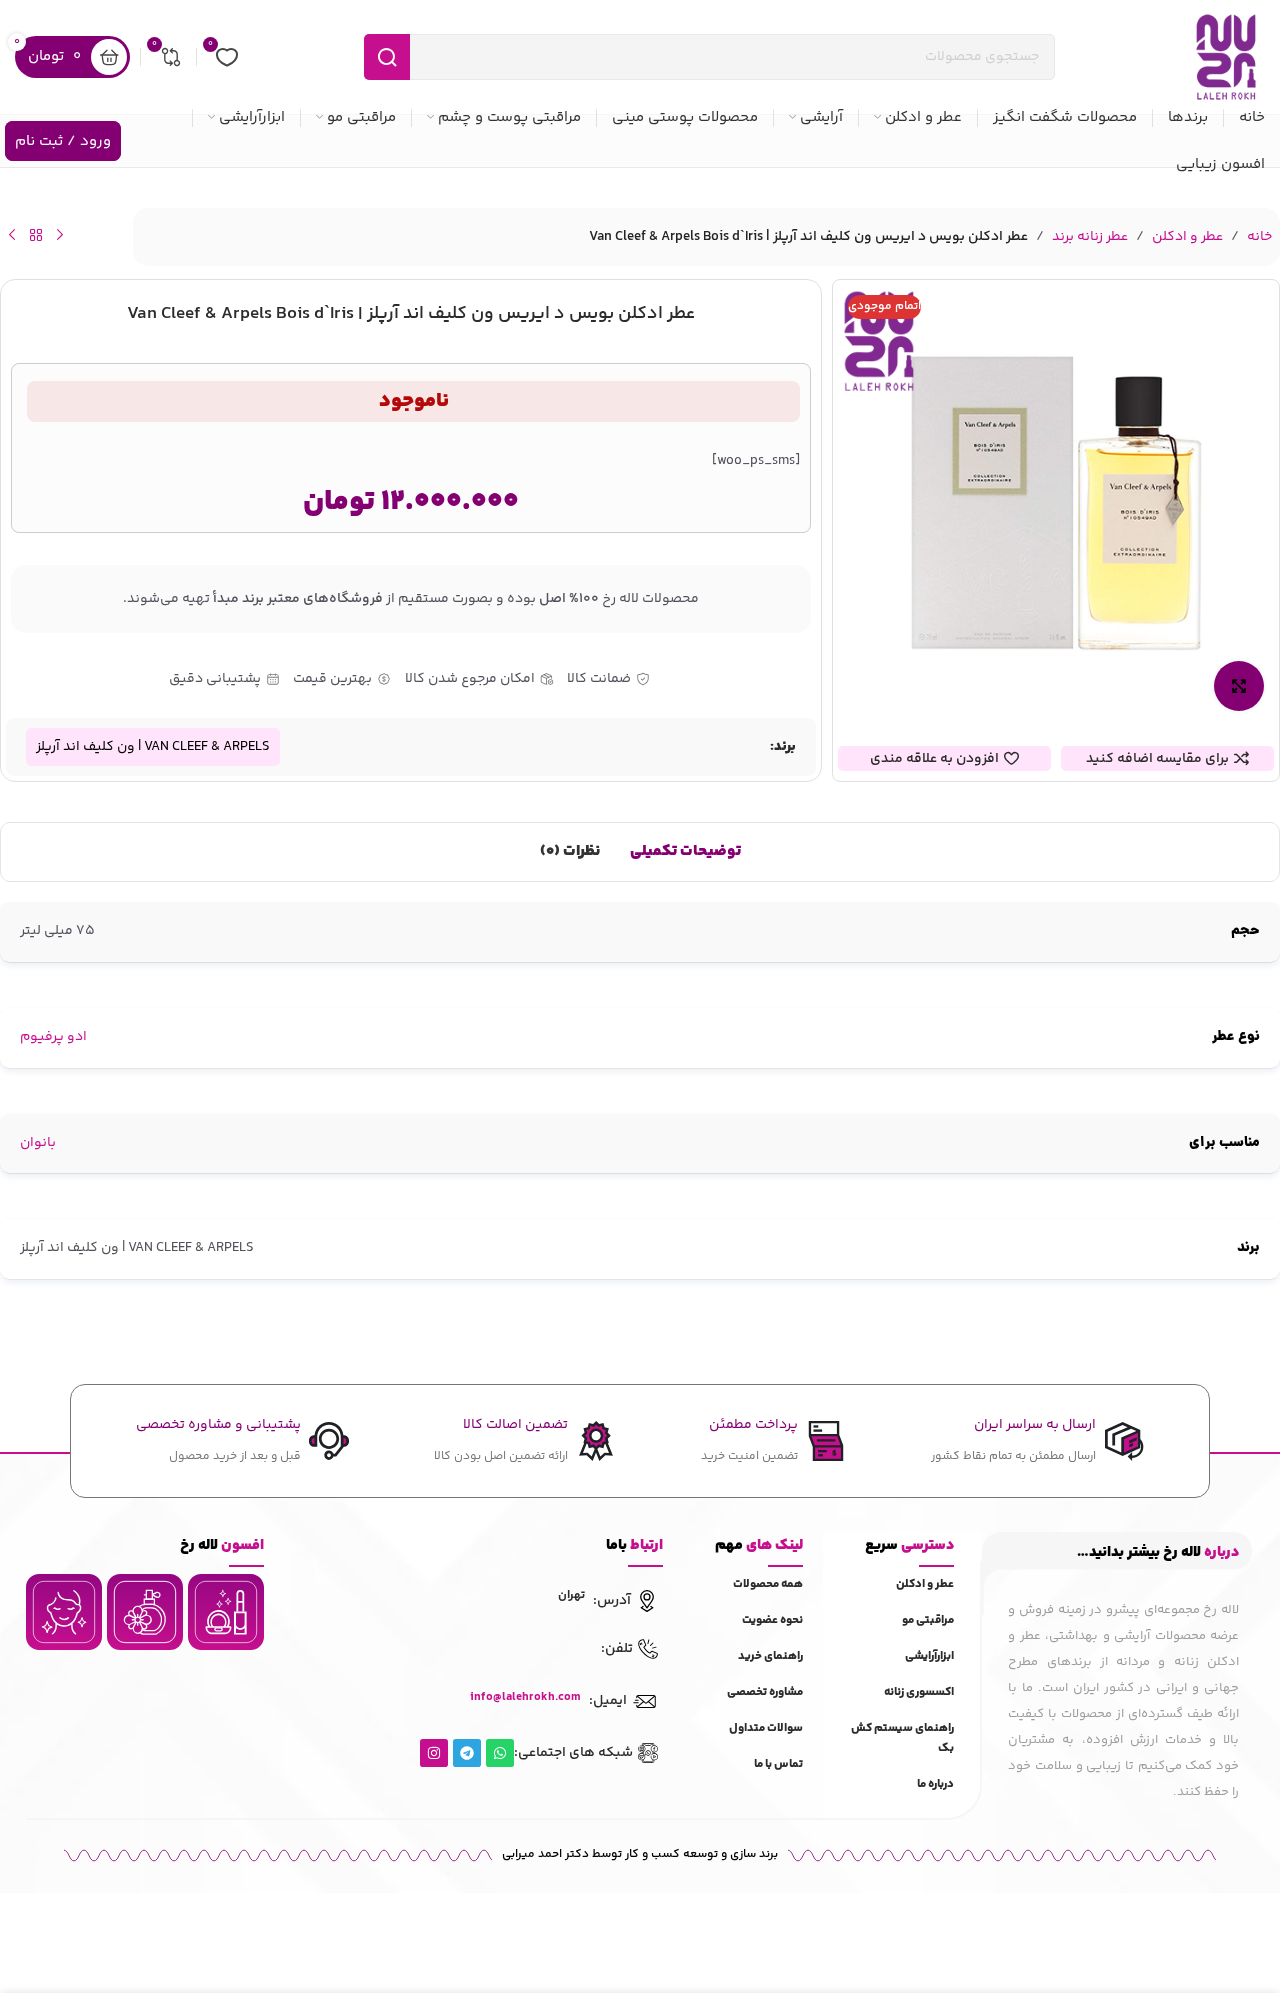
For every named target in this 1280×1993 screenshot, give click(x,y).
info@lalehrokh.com (525, 1697)
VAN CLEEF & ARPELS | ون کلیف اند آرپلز (153, 747)
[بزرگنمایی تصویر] (1239, 686)
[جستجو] (387, 57)
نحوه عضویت (772, 1620)
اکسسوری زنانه (919, 1692)
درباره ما (935, 1784)
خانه (1259, 237)
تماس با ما (778, 1764)
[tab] (685, 852)
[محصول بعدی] (12, 235)
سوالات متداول (766, 1728)
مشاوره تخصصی (765, 1692)
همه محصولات (768, 1584)
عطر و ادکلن (1187, 237)
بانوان (38, 1143)
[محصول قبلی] (60, 235)
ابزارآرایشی (929, 1656)
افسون (222, 1545)
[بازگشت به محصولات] (36, 235)
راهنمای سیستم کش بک (902, 1738)
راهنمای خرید (770, 1656)
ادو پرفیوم (53, 1037)
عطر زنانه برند (1090, 237)
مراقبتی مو (928, 1620)
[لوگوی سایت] (1226, 57)
